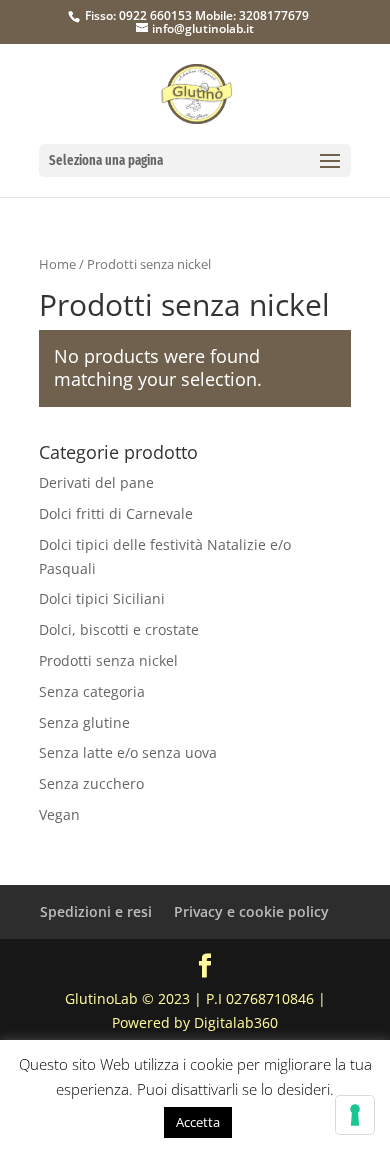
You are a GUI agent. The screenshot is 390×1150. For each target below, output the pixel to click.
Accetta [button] (198, 1122)
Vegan (59, 814)
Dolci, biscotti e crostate (119, 629)
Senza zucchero (91, 783)
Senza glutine (84, 722)
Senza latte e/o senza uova (128, 752)
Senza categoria (92, 691)
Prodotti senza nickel (108, 660)
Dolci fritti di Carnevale (116, 513)
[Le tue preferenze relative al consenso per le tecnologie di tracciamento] (355, 1115)
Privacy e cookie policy (251, 911)
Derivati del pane (96, 482)
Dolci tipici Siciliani (102, 598)
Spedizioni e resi (96, 911)
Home (57, 264)
